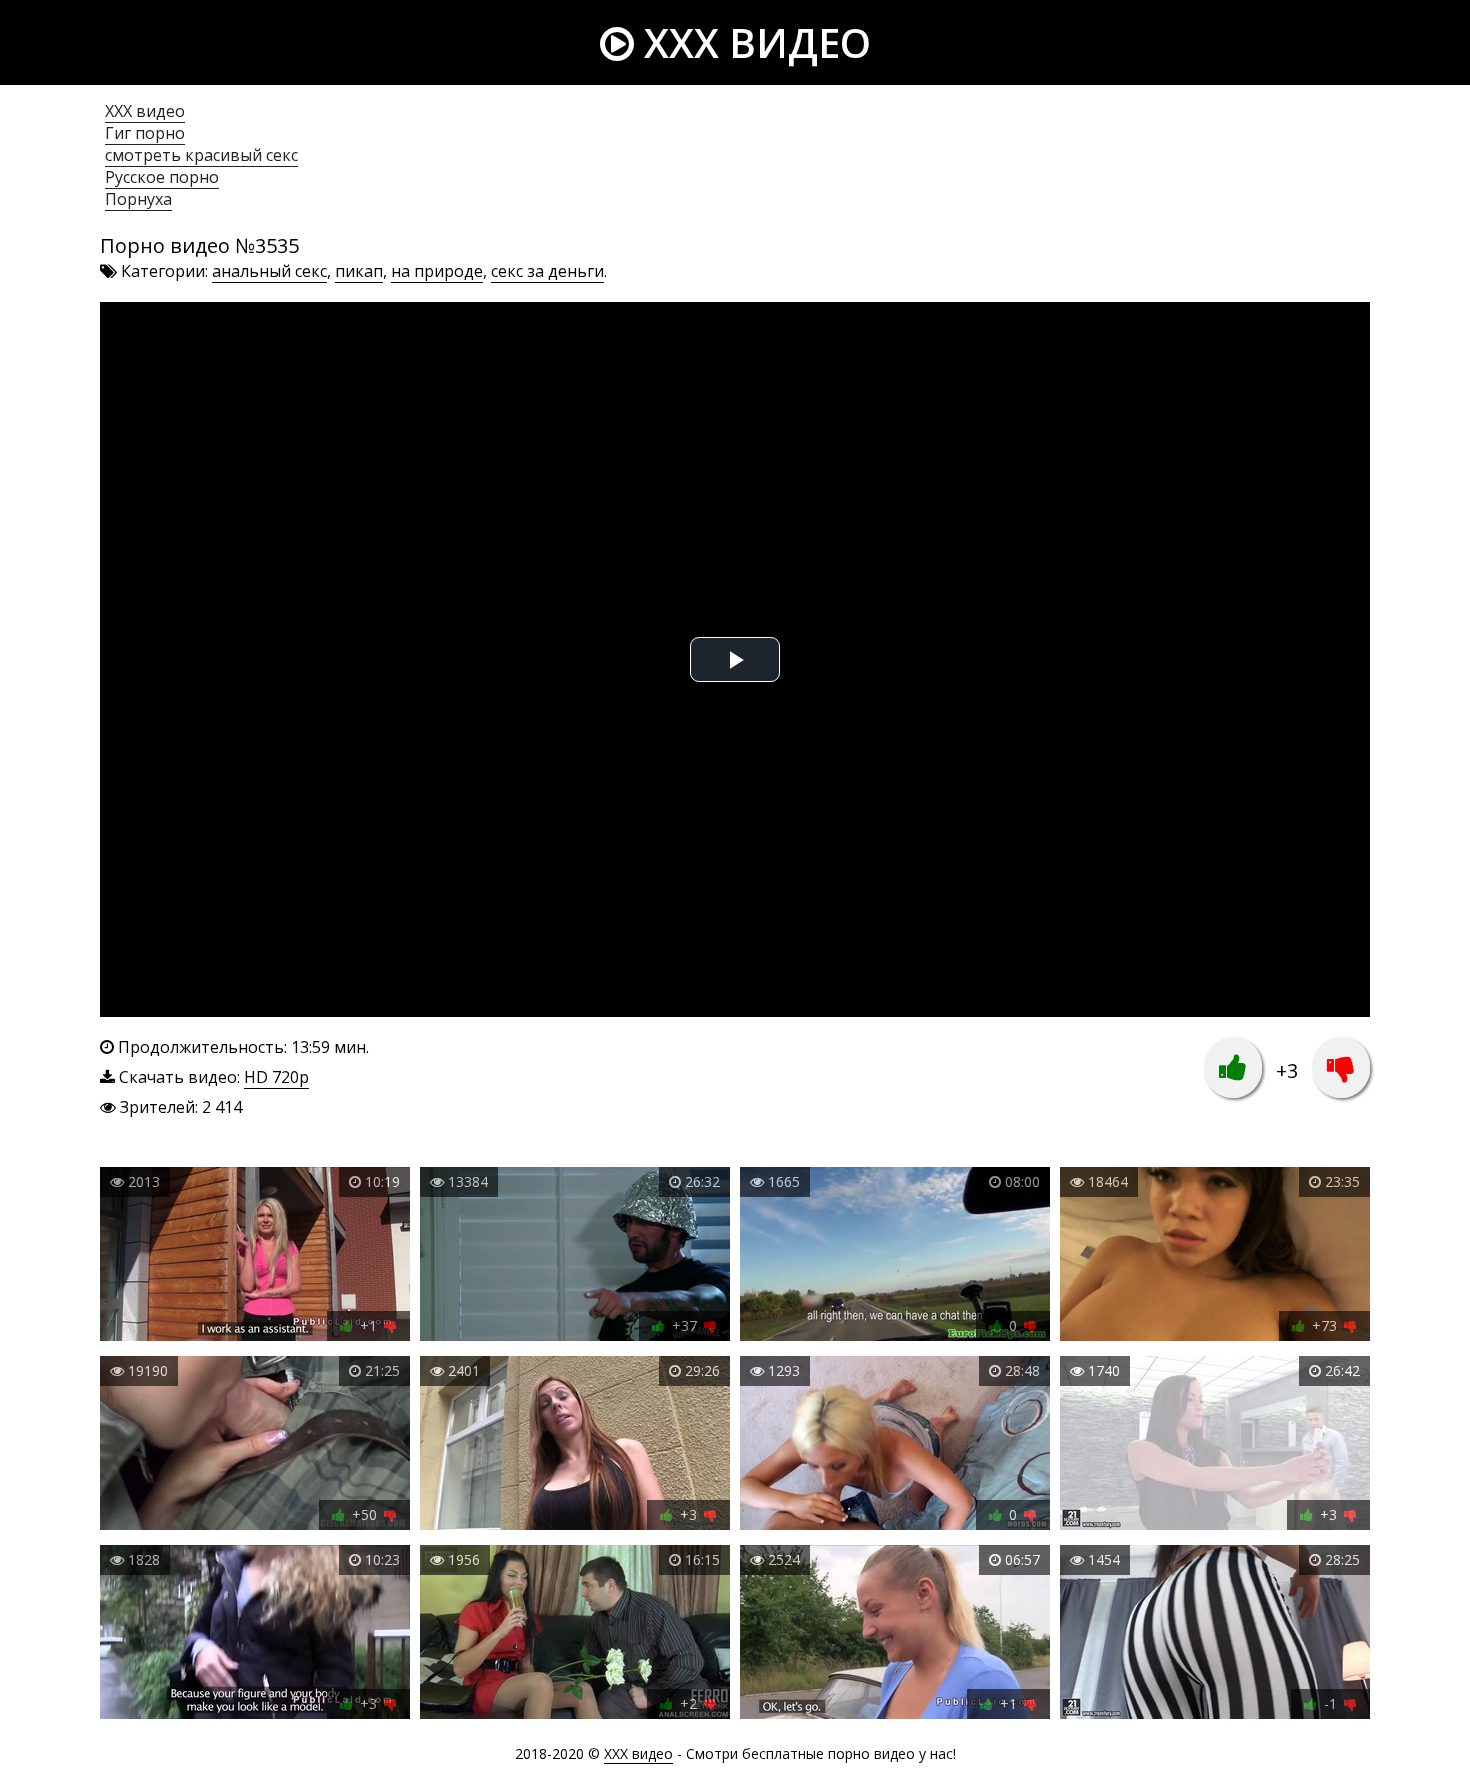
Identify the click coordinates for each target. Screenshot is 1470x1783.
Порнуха (138, 199)
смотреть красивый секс (201, 155)
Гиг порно (145, 133)
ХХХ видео (145, 111)
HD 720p (276, 1077)
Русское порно (162, 177)
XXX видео (752, 42)
